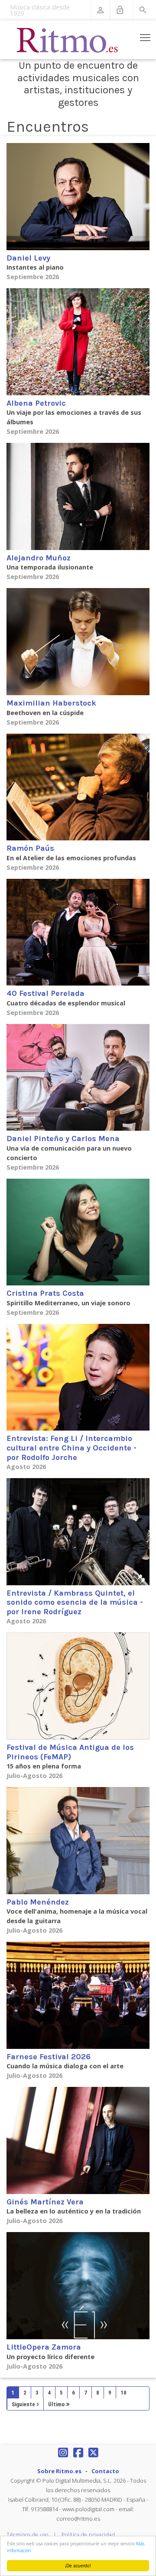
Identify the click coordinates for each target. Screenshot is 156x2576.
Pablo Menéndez (38, 1902)
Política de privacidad (88, 2535)
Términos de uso (28, 2535)
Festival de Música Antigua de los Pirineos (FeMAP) (70, 1752)
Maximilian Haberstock (51, 703)
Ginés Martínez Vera (45, 2202)
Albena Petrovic (36, 403)
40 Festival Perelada (45, 993)
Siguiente (23, 2404)
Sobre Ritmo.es (59, 2471)
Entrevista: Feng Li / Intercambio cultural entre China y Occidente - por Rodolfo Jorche (71, 1448)
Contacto (105, 2471)
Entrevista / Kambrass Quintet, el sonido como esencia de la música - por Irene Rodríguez (75, 1602)
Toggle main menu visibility (145, 37)
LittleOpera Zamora (44, 2347)
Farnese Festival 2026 (49, 2057)
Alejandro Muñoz (39, 558)
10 (123, 2393)
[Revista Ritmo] (68, 40)
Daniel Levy (28, 258)
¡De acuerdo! (78, 2565)
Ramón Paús (30, 848)
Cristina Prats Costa (45, 1293)
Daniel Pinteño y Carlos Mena (63, 1139)
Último (56, 2404)
